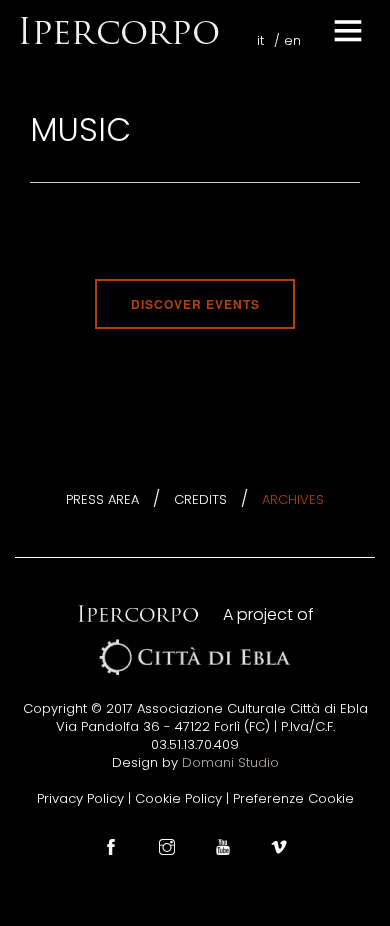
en (292, 40)
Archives (293, 499)
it (260, 40)
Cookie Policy (178, 798)
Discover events (195, 304)
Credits (200, 499)
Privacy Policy (80, 798)
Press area (102, 499)
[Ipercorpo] (118, 30)
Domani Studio (230, 762)
